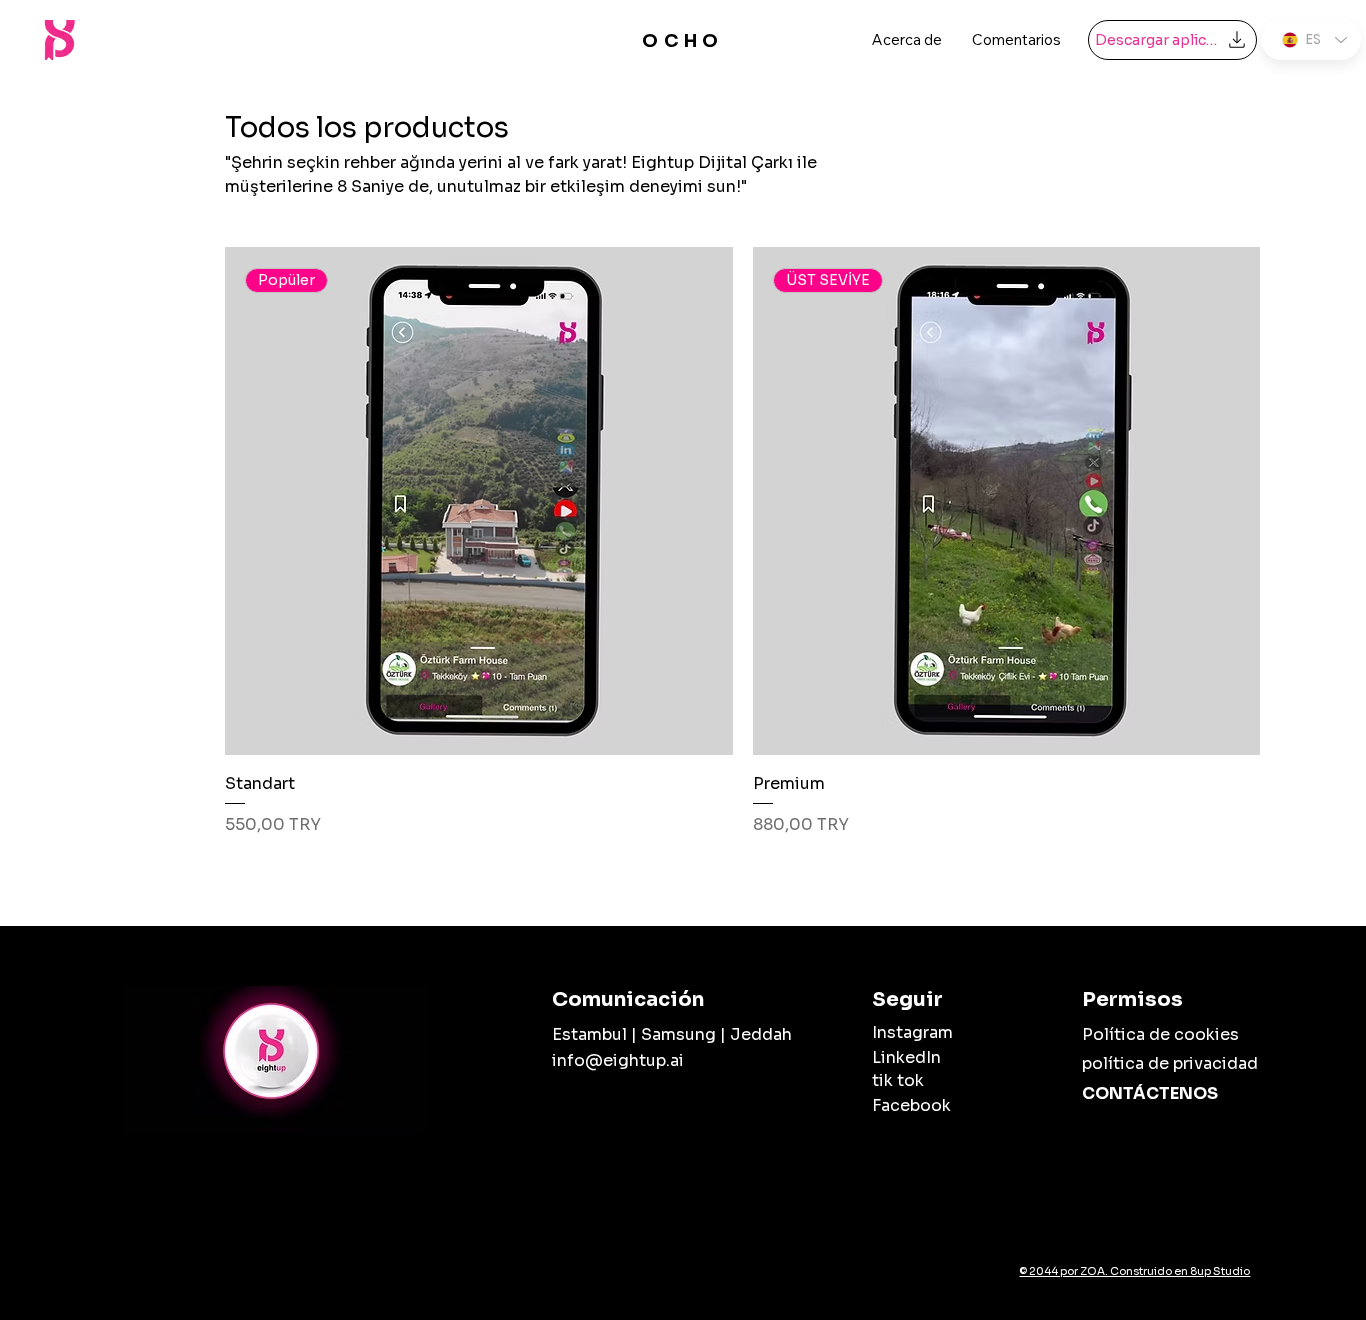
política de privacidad (1170, 1063)
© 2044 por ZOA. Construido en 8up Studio (1134, 1271)
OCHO (683, 41)
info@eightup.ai (618, 1060)
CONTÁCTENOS (1150, 1093)
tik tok (898, 1080)
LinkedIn (906, 1057)
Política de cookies (1160, 1034)
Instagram (912, 1032)
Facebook (911, 1105)
